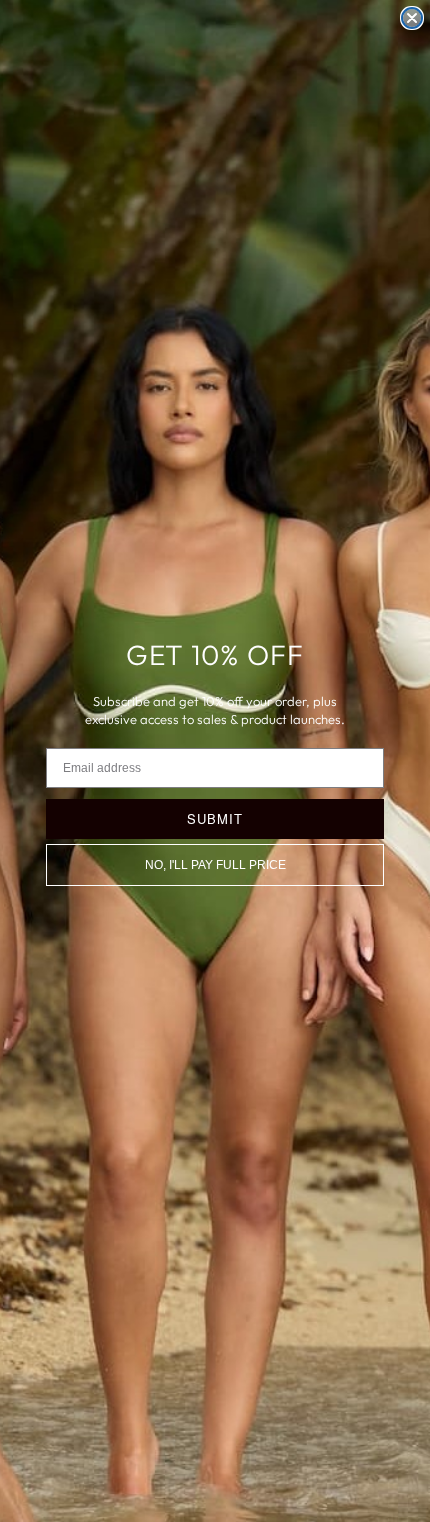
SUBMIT (215, 818)
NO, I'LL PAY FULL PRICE (215, 865)
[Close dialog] (412, 18)
